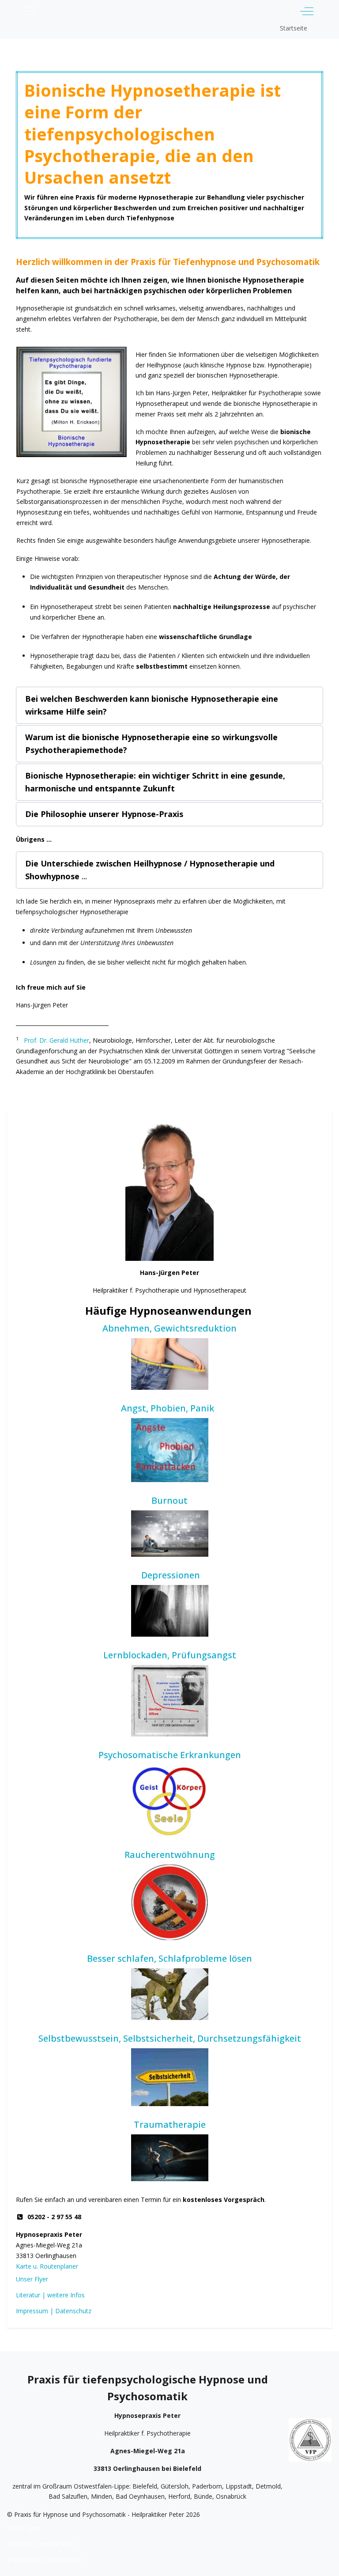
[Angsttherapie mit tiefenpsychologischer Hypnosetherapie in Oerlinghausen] (169, 1450)
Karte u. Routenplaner (47, 2266)
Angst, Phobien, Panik (170, 1408)
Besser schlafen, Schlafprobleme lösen (169, 1958)
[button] (169, 705)
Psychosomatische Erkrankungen (170, 1755)
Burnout (169, 1500)
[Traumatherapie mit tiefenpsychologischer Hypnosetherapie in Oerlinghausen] (169, 2158)
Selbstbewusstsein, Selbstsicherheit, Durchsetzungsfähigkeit (170, 2038)
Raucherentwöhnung (170, 1855)
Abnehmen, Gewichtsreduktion (169, 1328)
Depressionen (171, 1575)
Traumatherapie (170, 2124)
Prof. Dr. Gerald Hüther (56, 1040)
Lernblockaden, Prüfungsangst (170, 1655)
